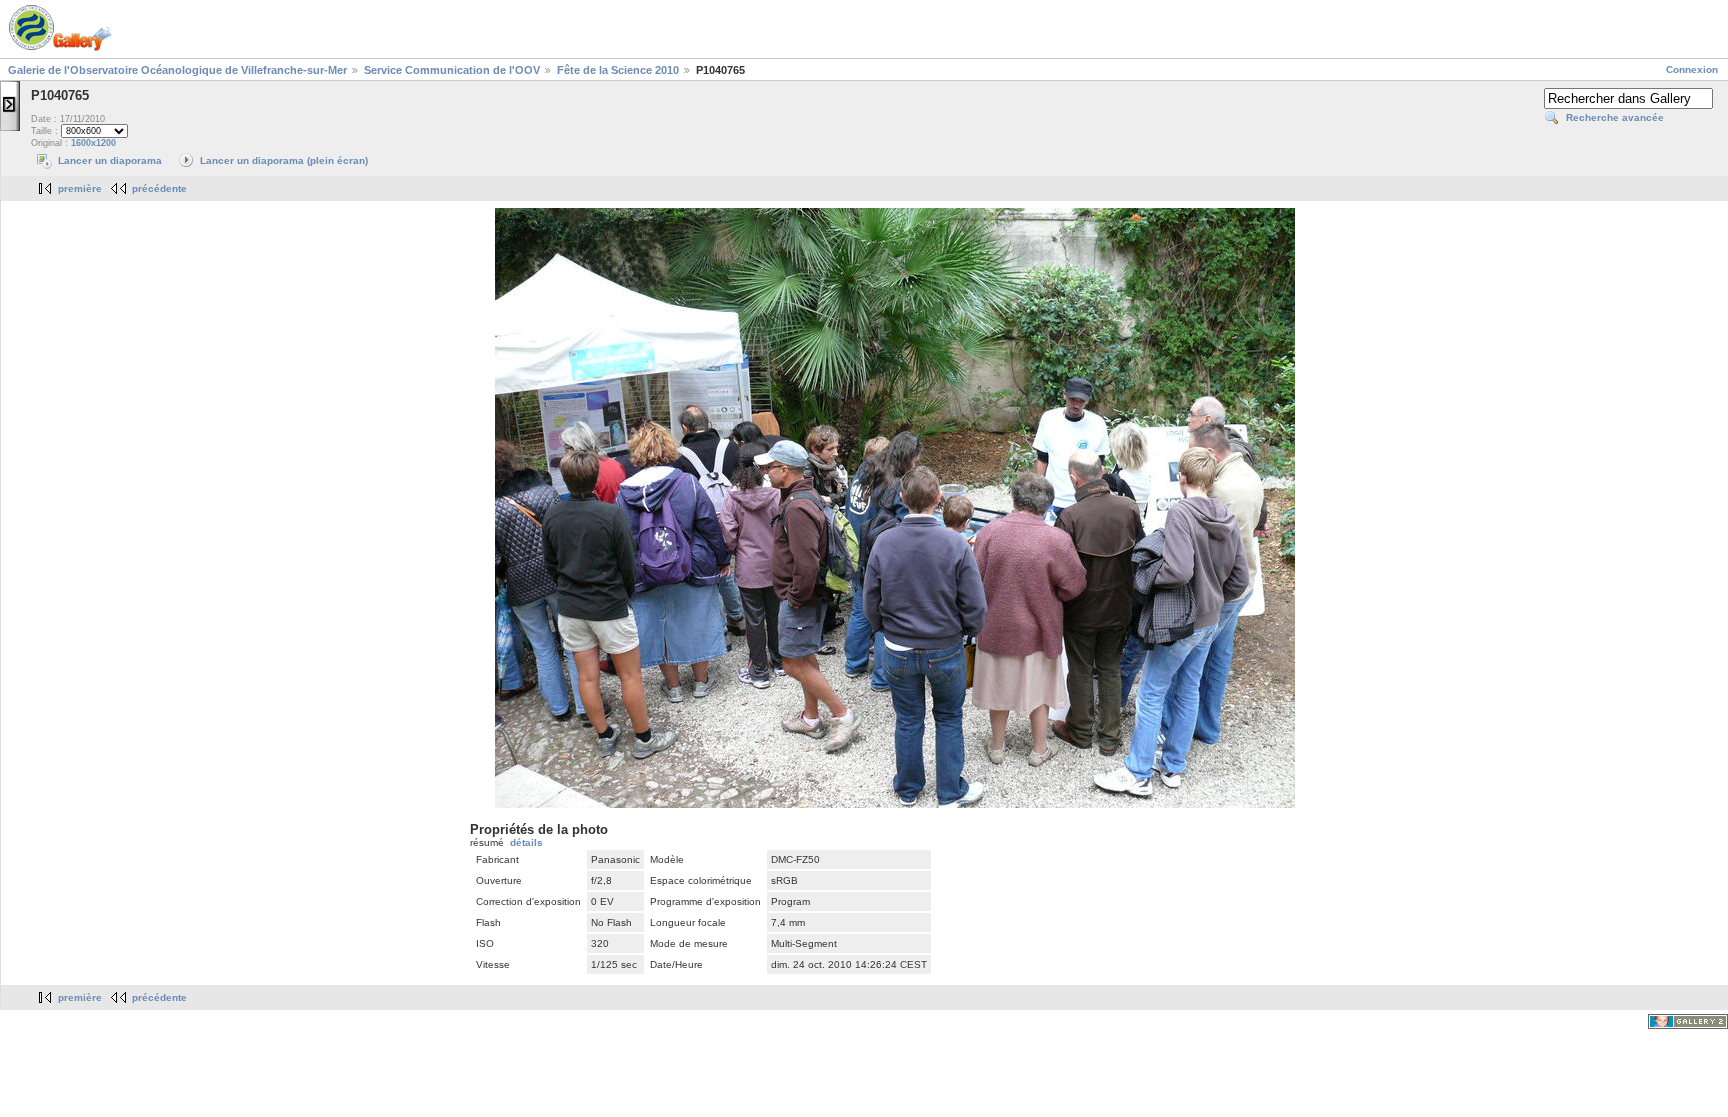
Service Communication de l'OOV (452, 70)
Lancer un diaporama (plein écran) (284, 160)
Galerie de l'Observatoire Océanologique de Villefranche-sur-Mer (177, 70)
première (80, 188)
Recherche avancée (1615, 117)
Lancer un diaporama (110, 160)
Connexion (1692, 69)
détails (526, 842)
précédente (159, 188)
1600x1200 (93, 143)
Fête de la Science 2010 (618, 70)
